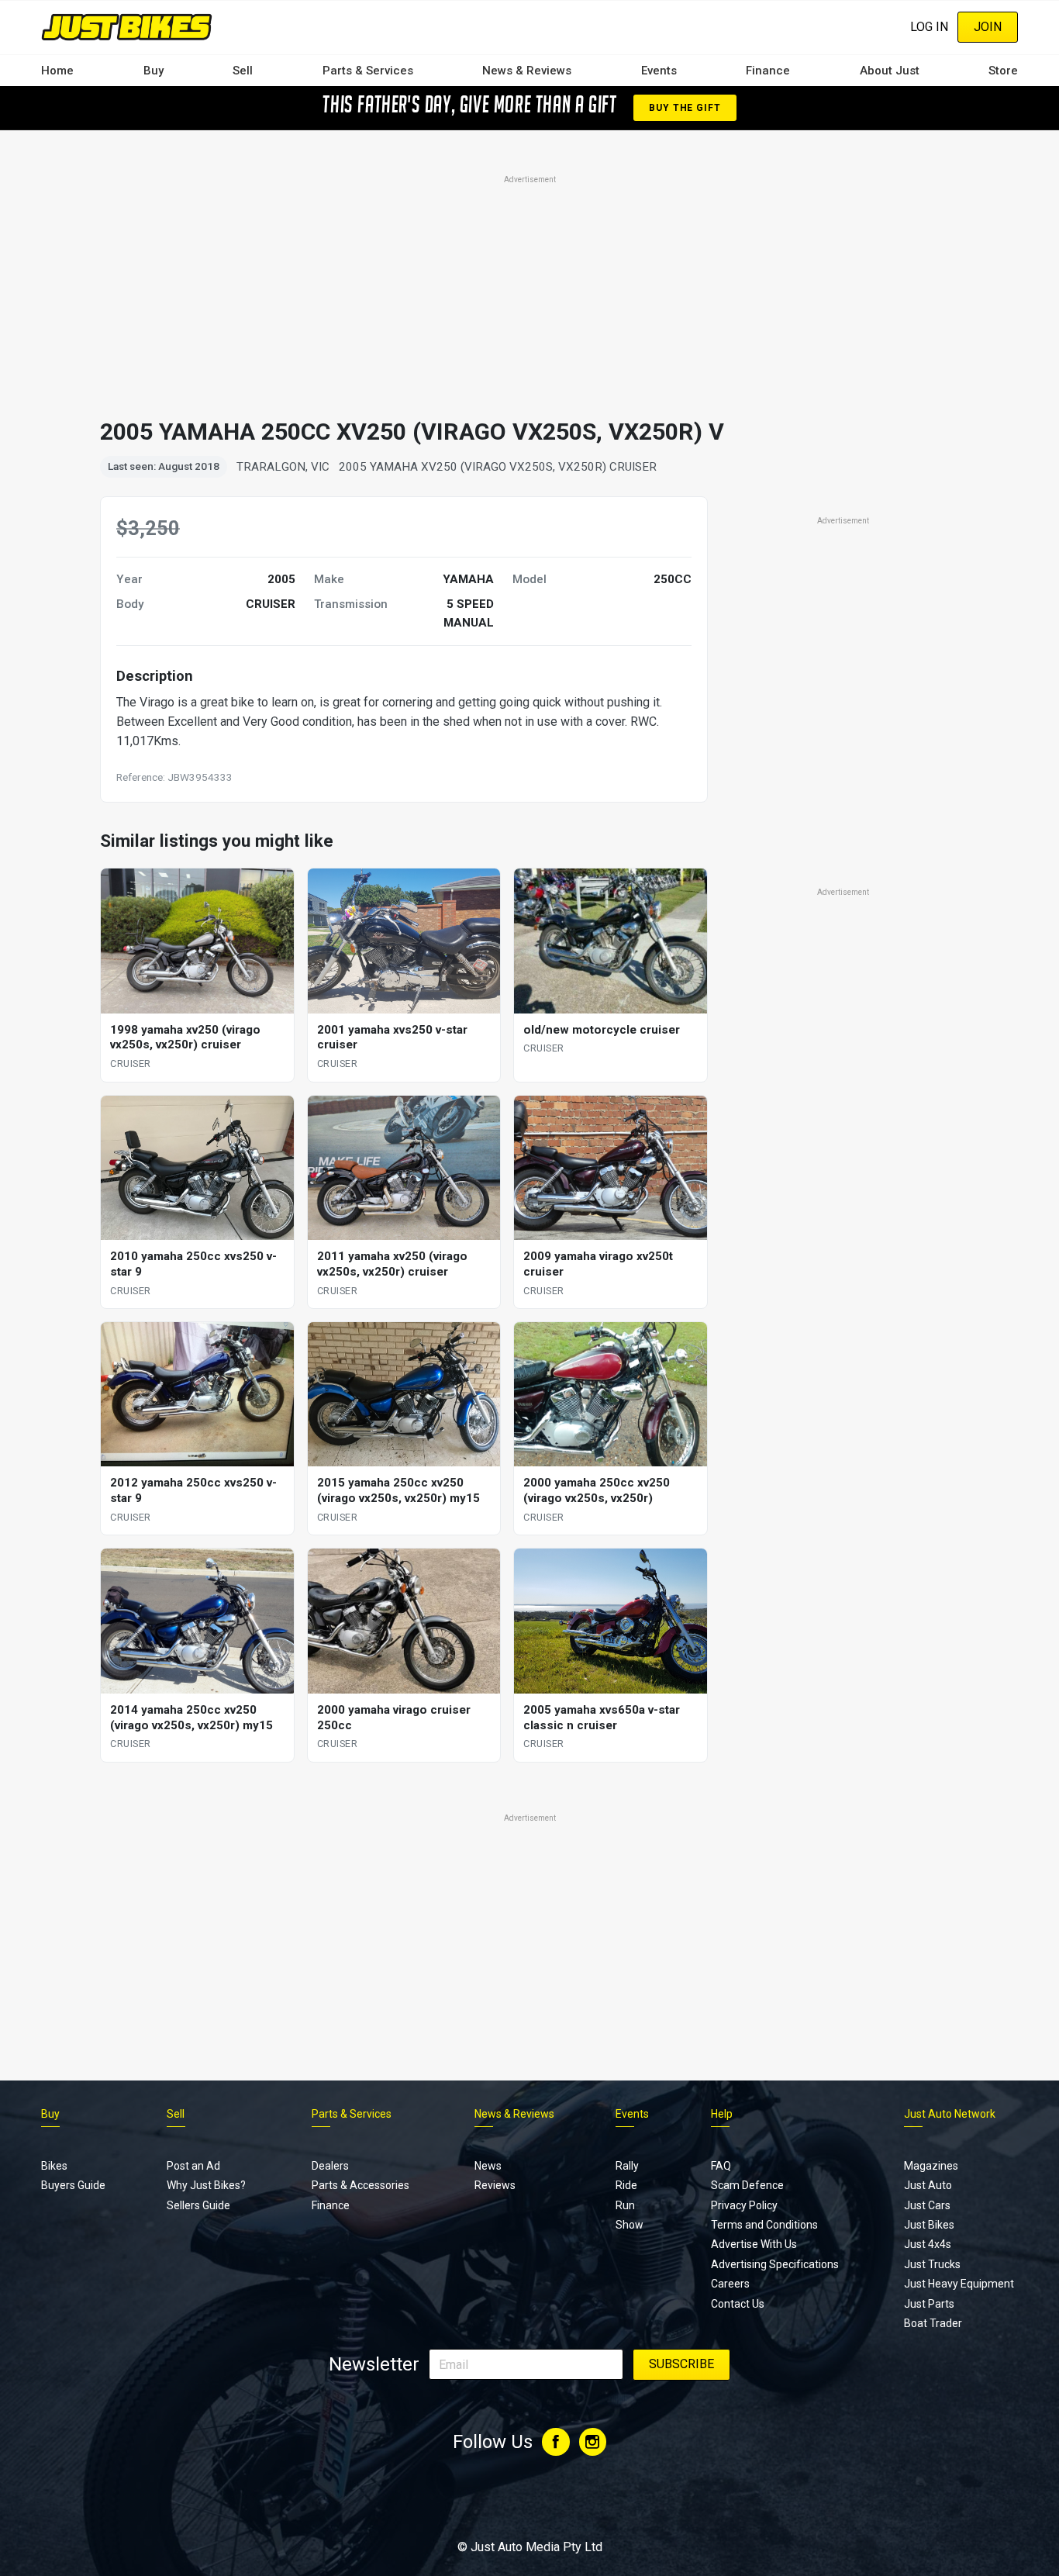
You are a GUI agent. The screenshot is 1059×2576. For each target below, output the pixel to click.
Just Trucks (932, 2264)
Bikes (54, 2166)
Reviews (495, 2185)
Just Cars (927, 2205)
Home (57, 71)
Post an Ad (193, 2166)
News (488, 2166)
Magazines (931, 2166)
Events (659, 71)
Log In (929, 27)
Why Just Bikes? (206, 2185)
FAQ (721, 2166)
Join (988, 27)
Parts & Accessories (360, 2185)
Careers (730, 2284)
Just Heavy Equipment (959, 2284)
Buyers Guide (73, 2185)
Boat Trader (933, 2323)
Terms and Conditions (764, 2225)
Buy (154, 71)
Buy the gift (685, 108)
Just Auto (928, 2185)
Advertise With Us (754, 2244)
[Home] (127, 27)
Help (722, 2114)
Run (625, 2205)
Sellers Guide (198, 2205)
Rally (627, 2166)
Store (1003, 71)
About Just (890, 71)
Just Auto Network (950, 2114)
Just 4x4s (928, 2244)
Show (630, 2225)
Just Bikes (929, 2225)
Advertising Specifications (775, 2264)
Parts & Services (368, 71)
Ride (626, 2185)
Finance (768, 71)
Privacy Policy (744, 2205)
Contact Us (738, 2304)
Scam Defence (747, 2185)
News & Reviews (527, 71)
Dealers (330, 2166)
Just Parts (929, 2304)
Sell (243, 71)
